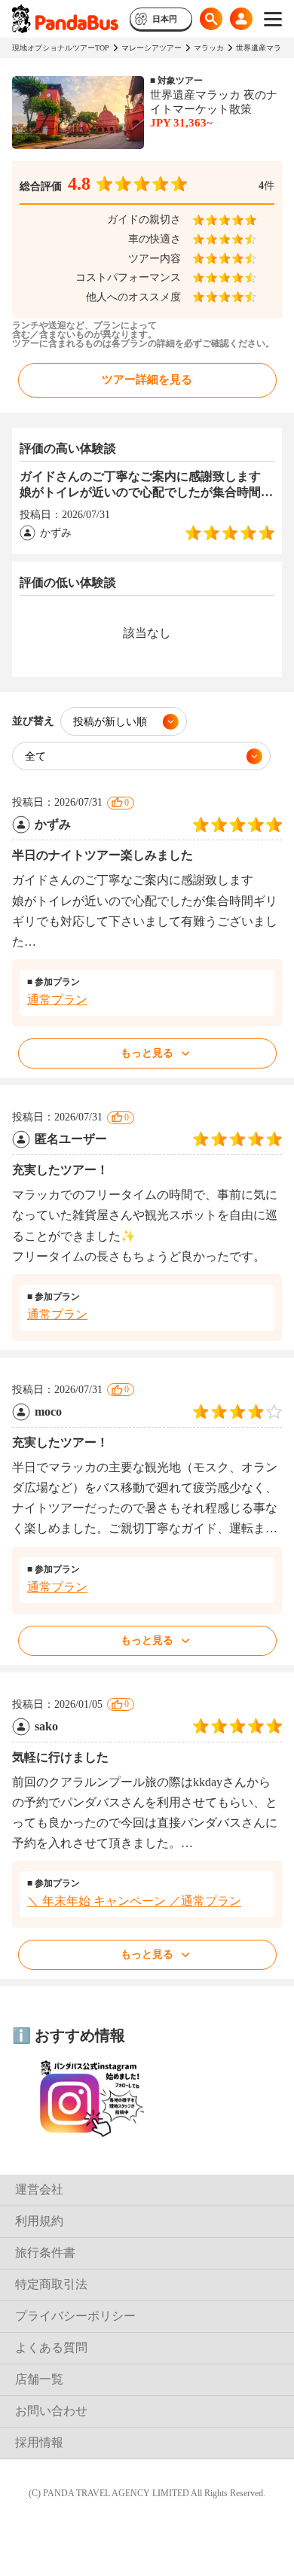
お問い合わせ (51, 2411)
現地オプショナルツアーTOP (61, 48)
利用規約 (39, 2221)
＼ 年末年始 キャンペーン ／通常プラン (134, 1901)
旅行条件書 (45, 2253)
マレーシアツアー (152, 48)
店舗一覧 (39, 2379)
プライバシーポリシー (75, 2316)
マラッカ (209, 48)
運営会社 (39, 2189)
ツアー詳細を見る (147, 380)
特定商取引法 (51, 2284)
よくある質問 (51, 2347)
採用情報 (39, 2442)
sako (46, 1726)
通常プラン (57, 1000)
